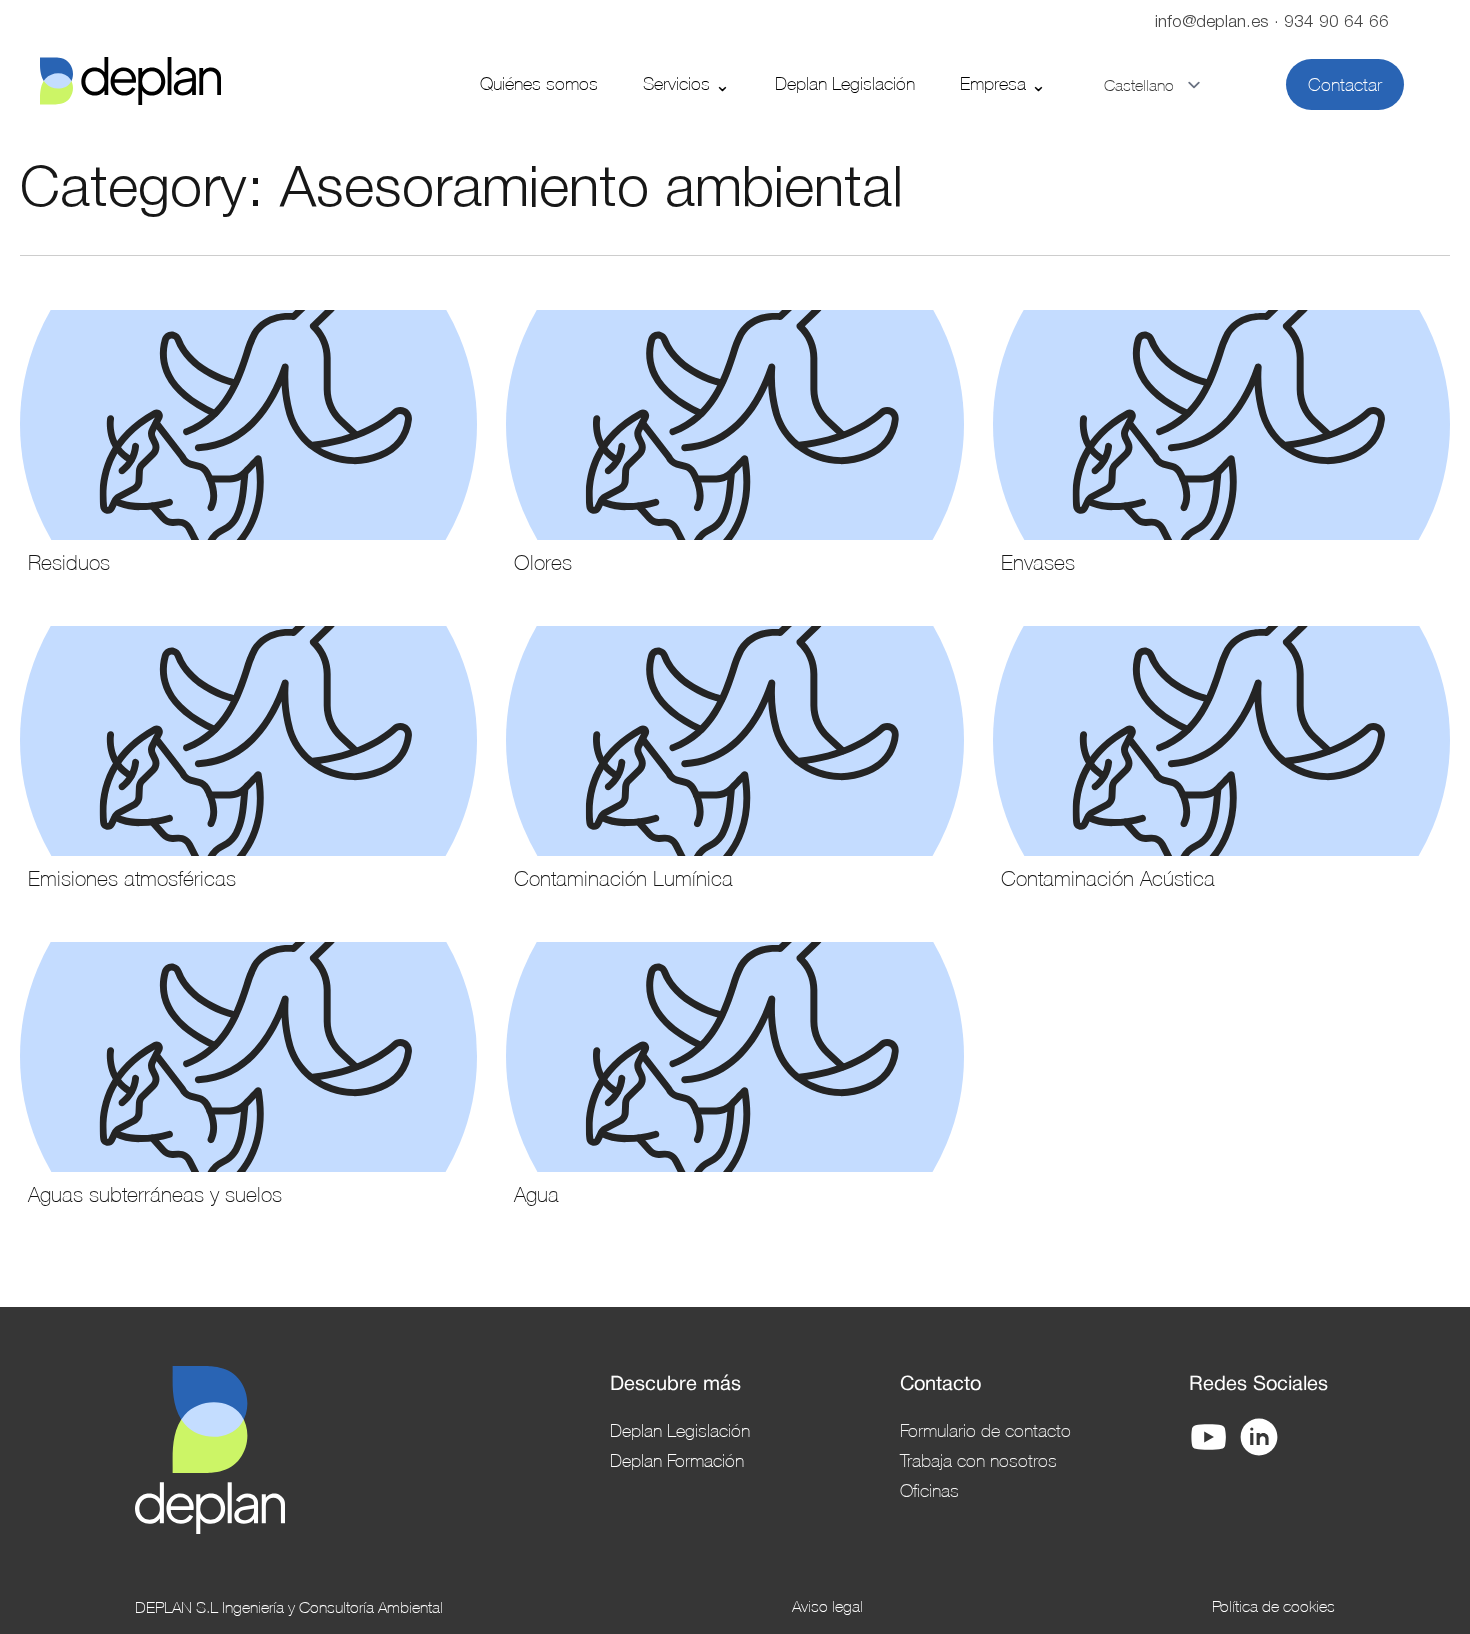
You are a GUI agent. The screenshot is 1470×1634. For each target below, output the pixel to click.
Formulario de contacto (985, 1430)
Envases (1038, 562)
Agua (536, 1194)
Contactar (1345, 84)
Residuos (69, 562)
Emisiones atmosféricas (132, 878)
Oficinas (929, 1490)
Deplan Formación (677, 1460)
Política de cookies (1273, 1606)
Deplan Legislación (845, 83)
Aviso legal (827, 1606)
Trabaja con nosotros (978, 1460)
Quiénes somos (539, 83)
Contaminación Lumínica (623, 878)
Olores (543, 562)
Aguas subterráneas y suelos (155, 1194)
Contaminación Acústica (1108, 878)
